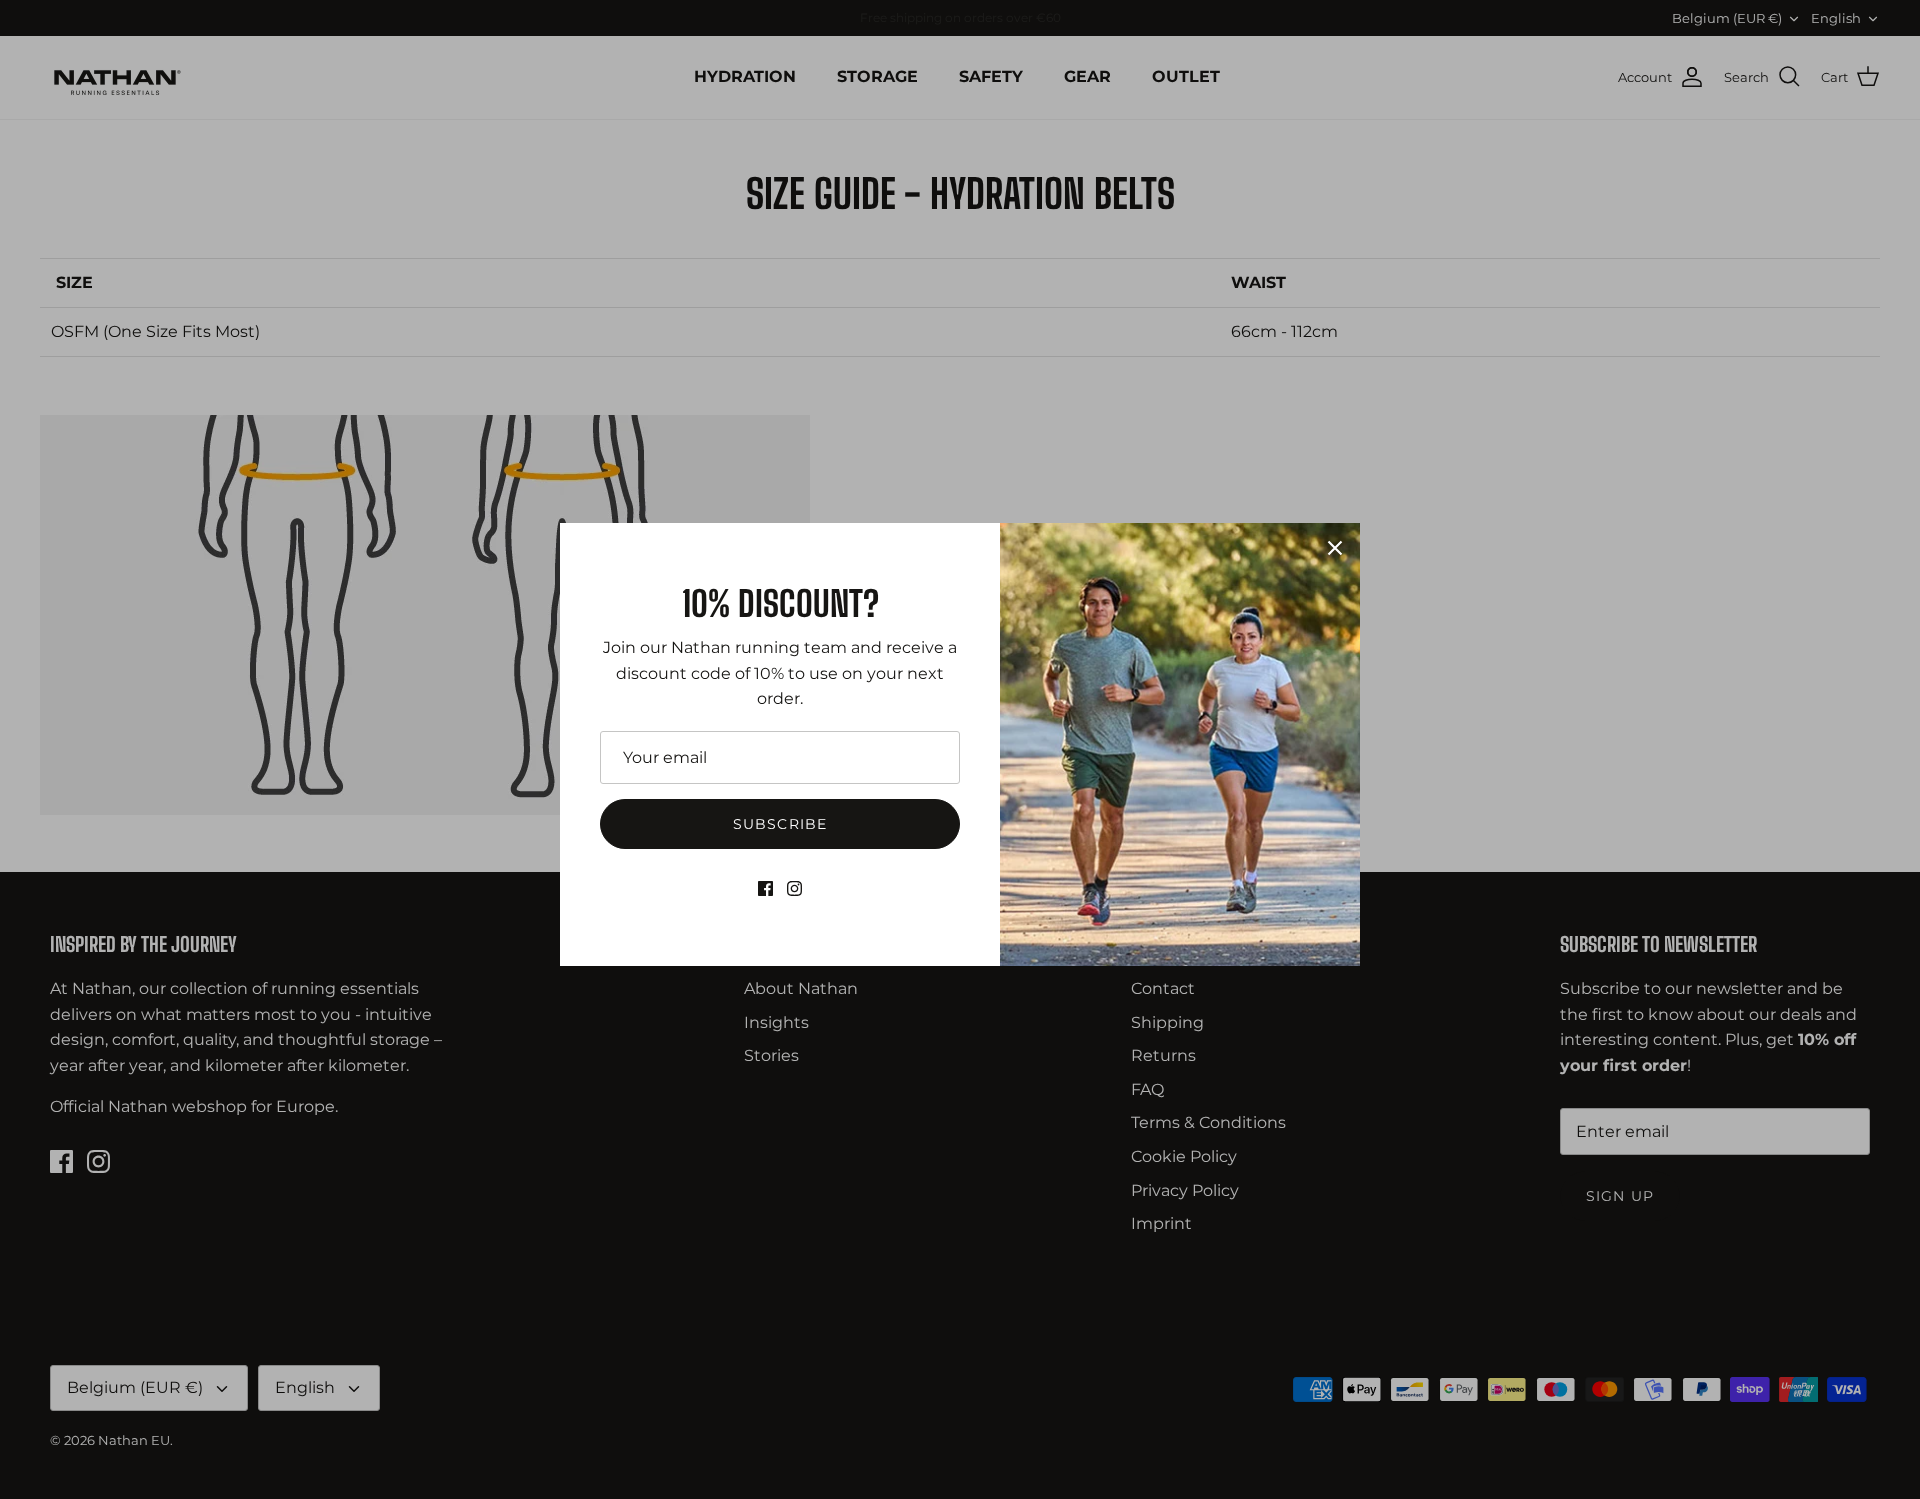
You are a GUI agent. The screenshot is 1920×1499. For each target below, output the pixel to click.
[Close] (1335, 548)
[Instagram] (794, 888)
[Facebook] (765, 888)
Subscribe (780, 824)
